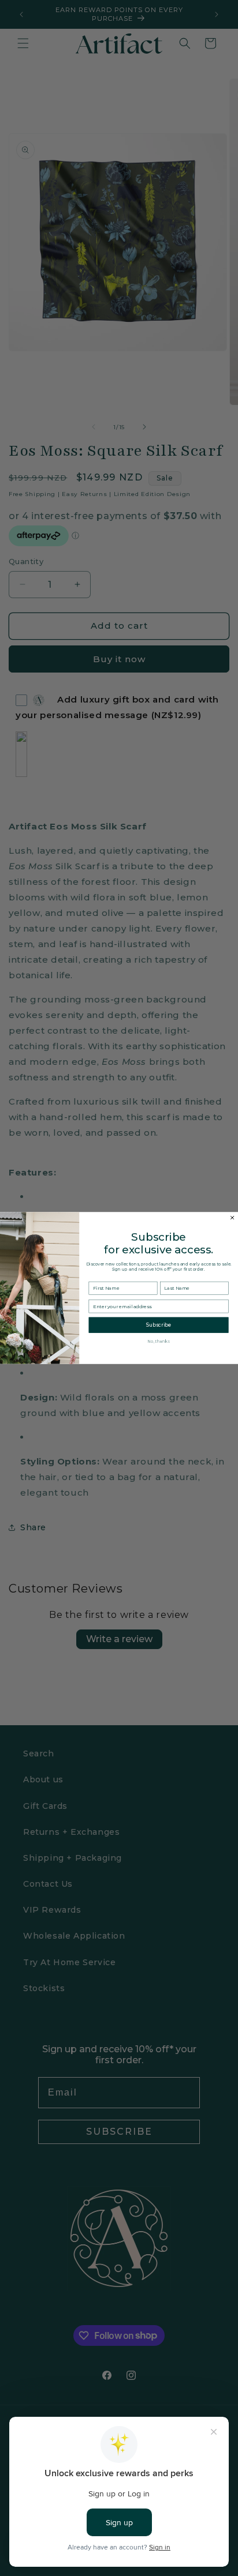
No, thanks (159, 1341)
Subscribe (158, 1325)
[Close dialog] (233, 1217)
